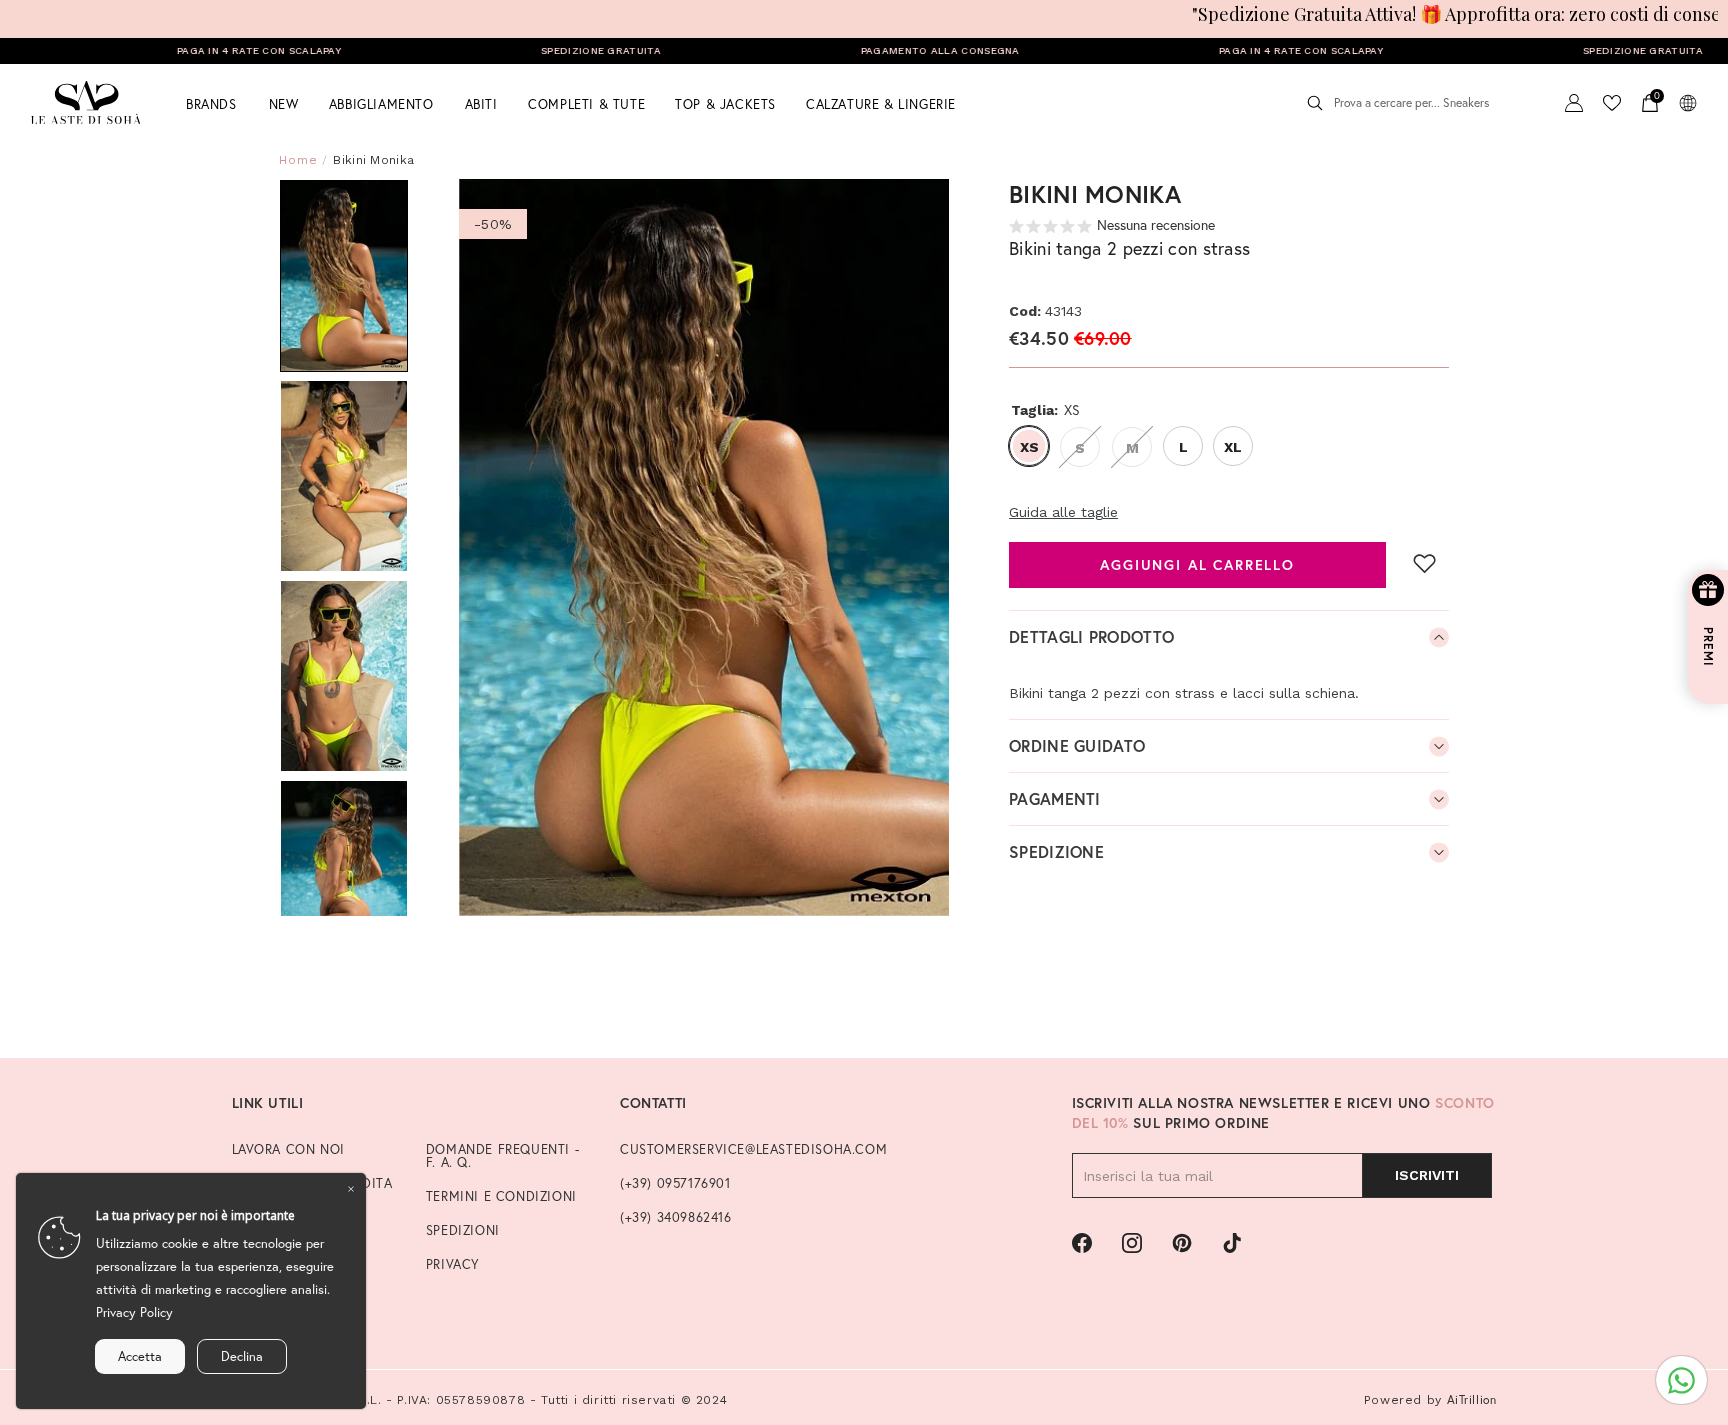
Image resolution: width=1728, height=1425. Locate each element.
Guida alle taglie (1063, 512)
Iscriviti (1427, 1175)
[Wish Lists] (1612, 103)
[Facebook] (1082, 1243)
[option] (704, 547)
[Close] (351, 1188)
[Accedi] (1574, 103)
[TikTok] (1232, 1243)
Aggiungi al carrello (1197, 564)
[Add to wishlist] (1425, 563)
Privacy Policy (134, 1312)
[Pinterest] (1182, 1243)
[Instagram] (1132, 1243)
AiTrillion (1472, 1399)
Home (298, 160)
